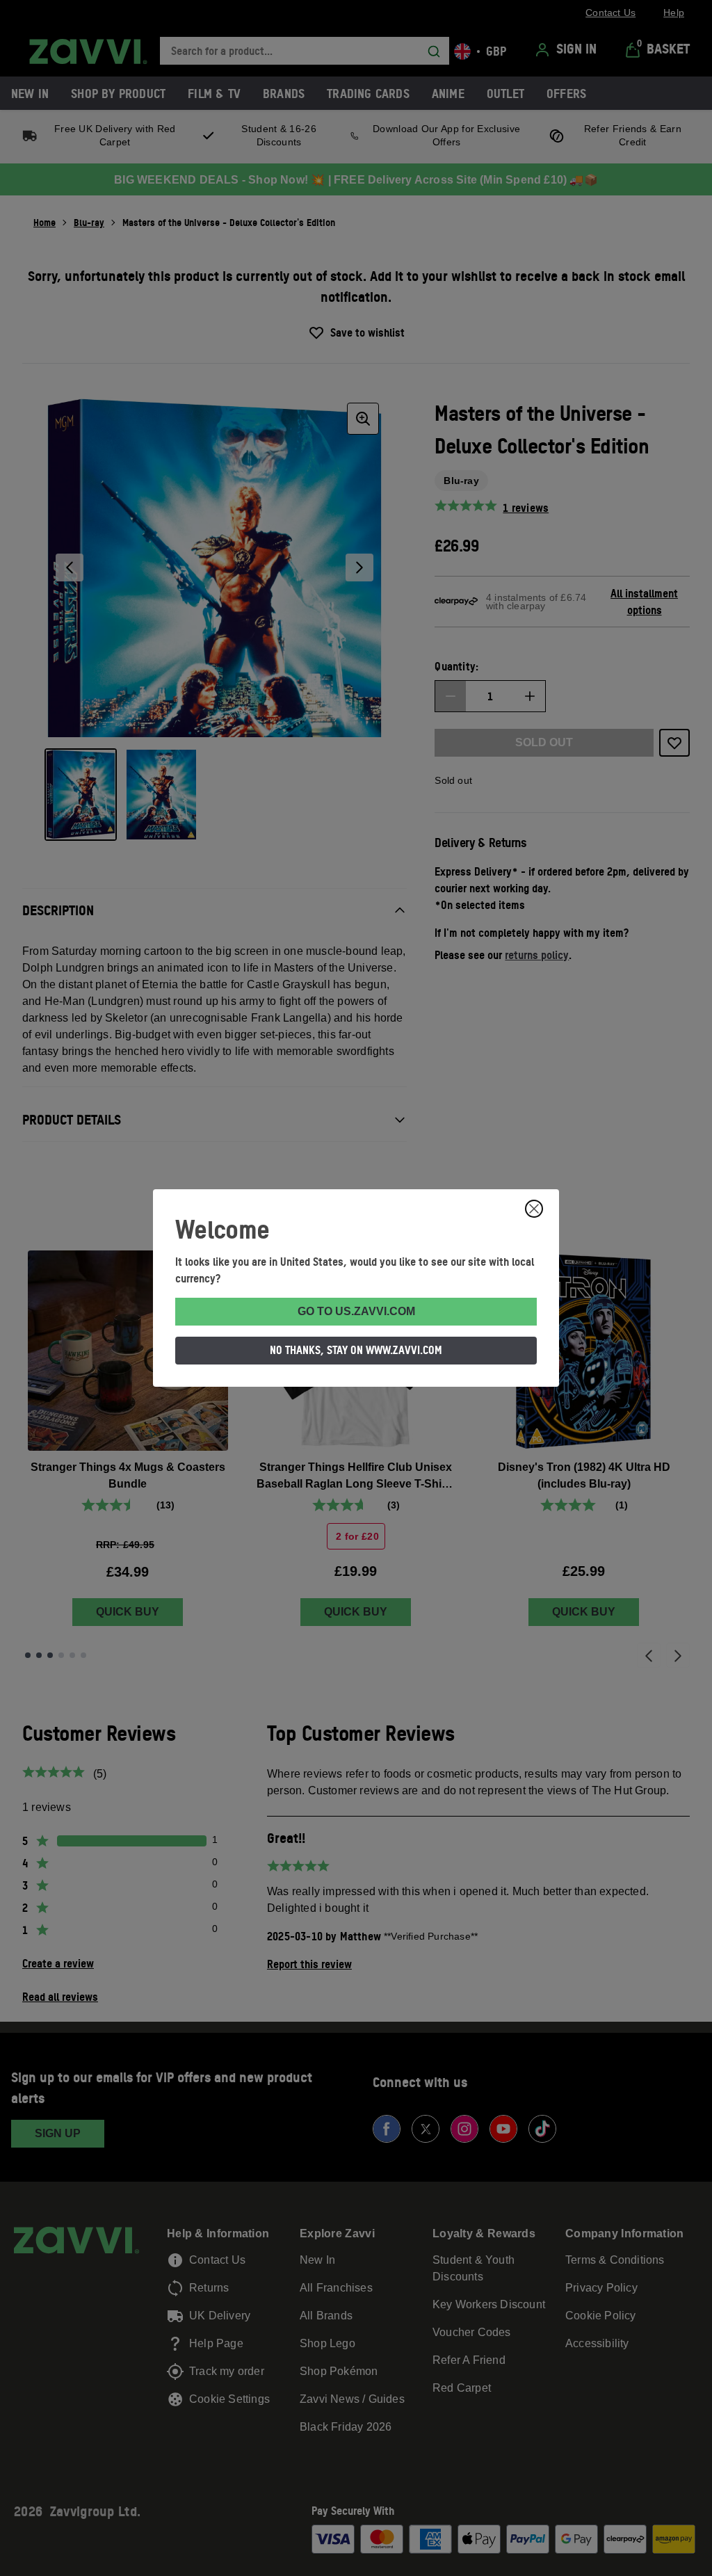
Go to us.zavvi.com (356, 1311)
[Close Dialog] (534, 1209)
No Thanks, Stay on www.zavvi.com (356, 1350)
